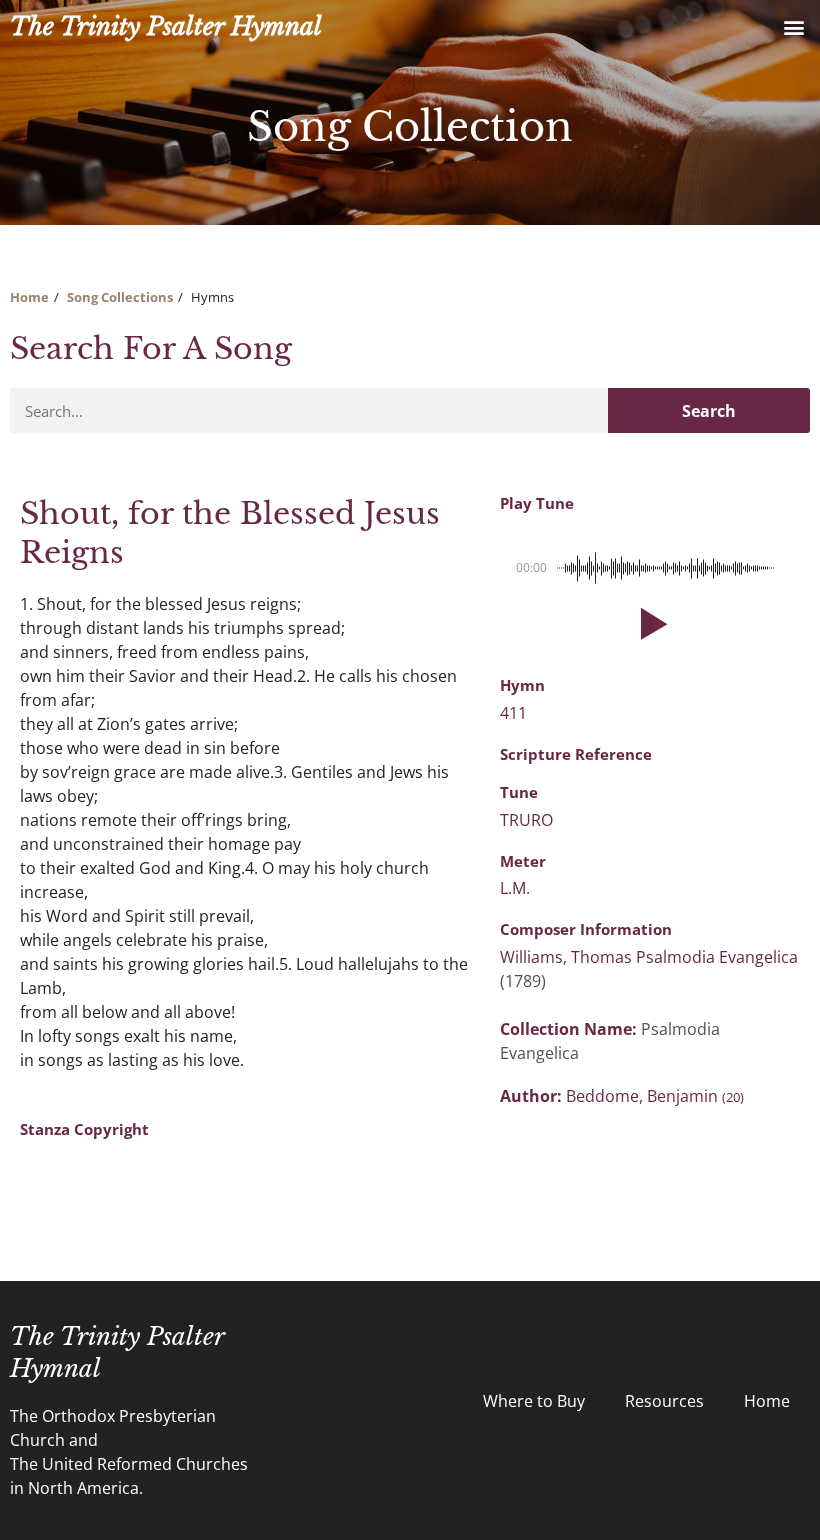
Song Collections (120, 297)
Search (709, 411)
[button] (793, 26)
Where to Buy (534, 1401)
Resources (664, 1401)
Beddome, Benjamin (655, 1096)
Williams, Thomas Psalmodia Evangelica (649, 957)
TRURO (526, 820)
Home (29, 297)
